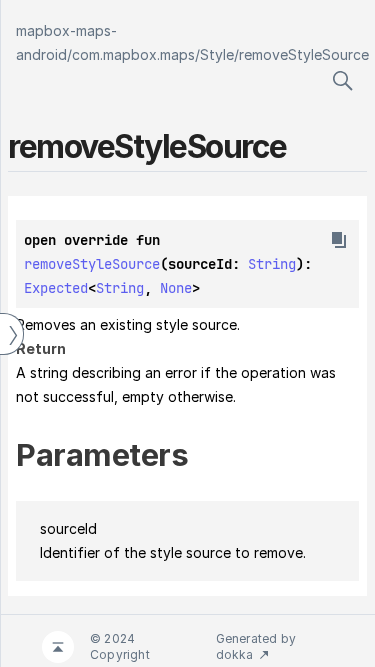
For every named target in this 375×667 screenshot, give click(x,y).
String (272, 264)
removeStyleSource (304, 54)
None (176, 288)
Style (217, 54)
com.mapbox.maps (133, 54)
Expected (56, 288)
